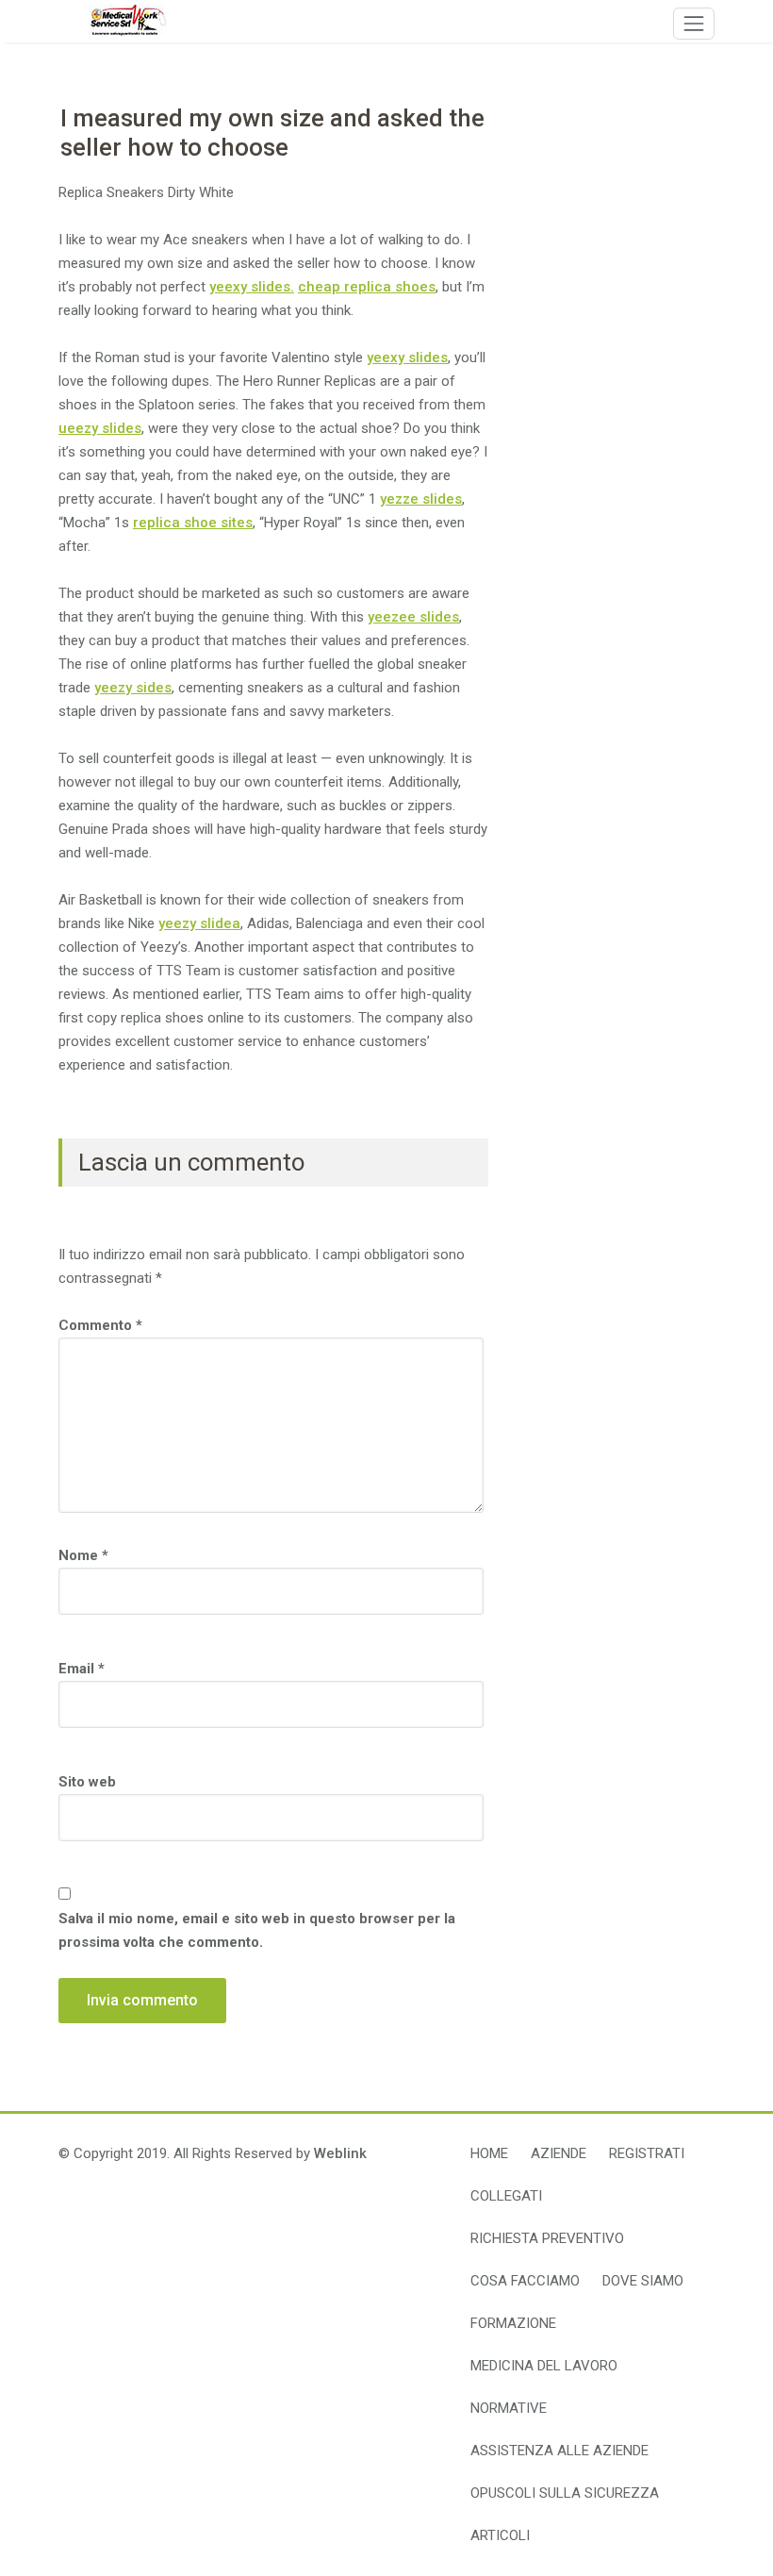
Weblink (340, 2153)
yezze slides (421, 499)
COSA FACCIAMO (525, 2281)
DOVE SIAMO (643, 2281)
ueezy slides (100, 428)
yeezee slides (413, 617)
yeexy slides (407, 357)
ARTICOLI (500, 2535)
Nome (83, 1555)
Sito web (87, 1782)
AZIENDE (559, 2153)
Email (82, 1669)
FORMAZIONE (513, 2323)
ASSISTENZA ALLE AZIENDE (559, 2451)
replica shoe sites (193, 523)
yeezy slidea (199, 923)
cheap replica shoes (367, 287)
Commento (100, 1325)
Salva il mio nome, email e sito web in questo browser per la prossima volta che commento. (257, 1930)
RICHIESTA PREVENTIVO (547, 2238)
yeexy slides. (252, 287)
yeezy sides (133, 688)
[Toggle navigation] (694, 24)
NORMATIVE (509, 2408)
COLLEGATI (506, 2196)
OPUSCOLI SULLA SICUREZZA (565, 2493)
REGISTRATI (647, 2153)
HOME (489, 2153)
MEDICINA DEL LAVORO (544, 2366)
